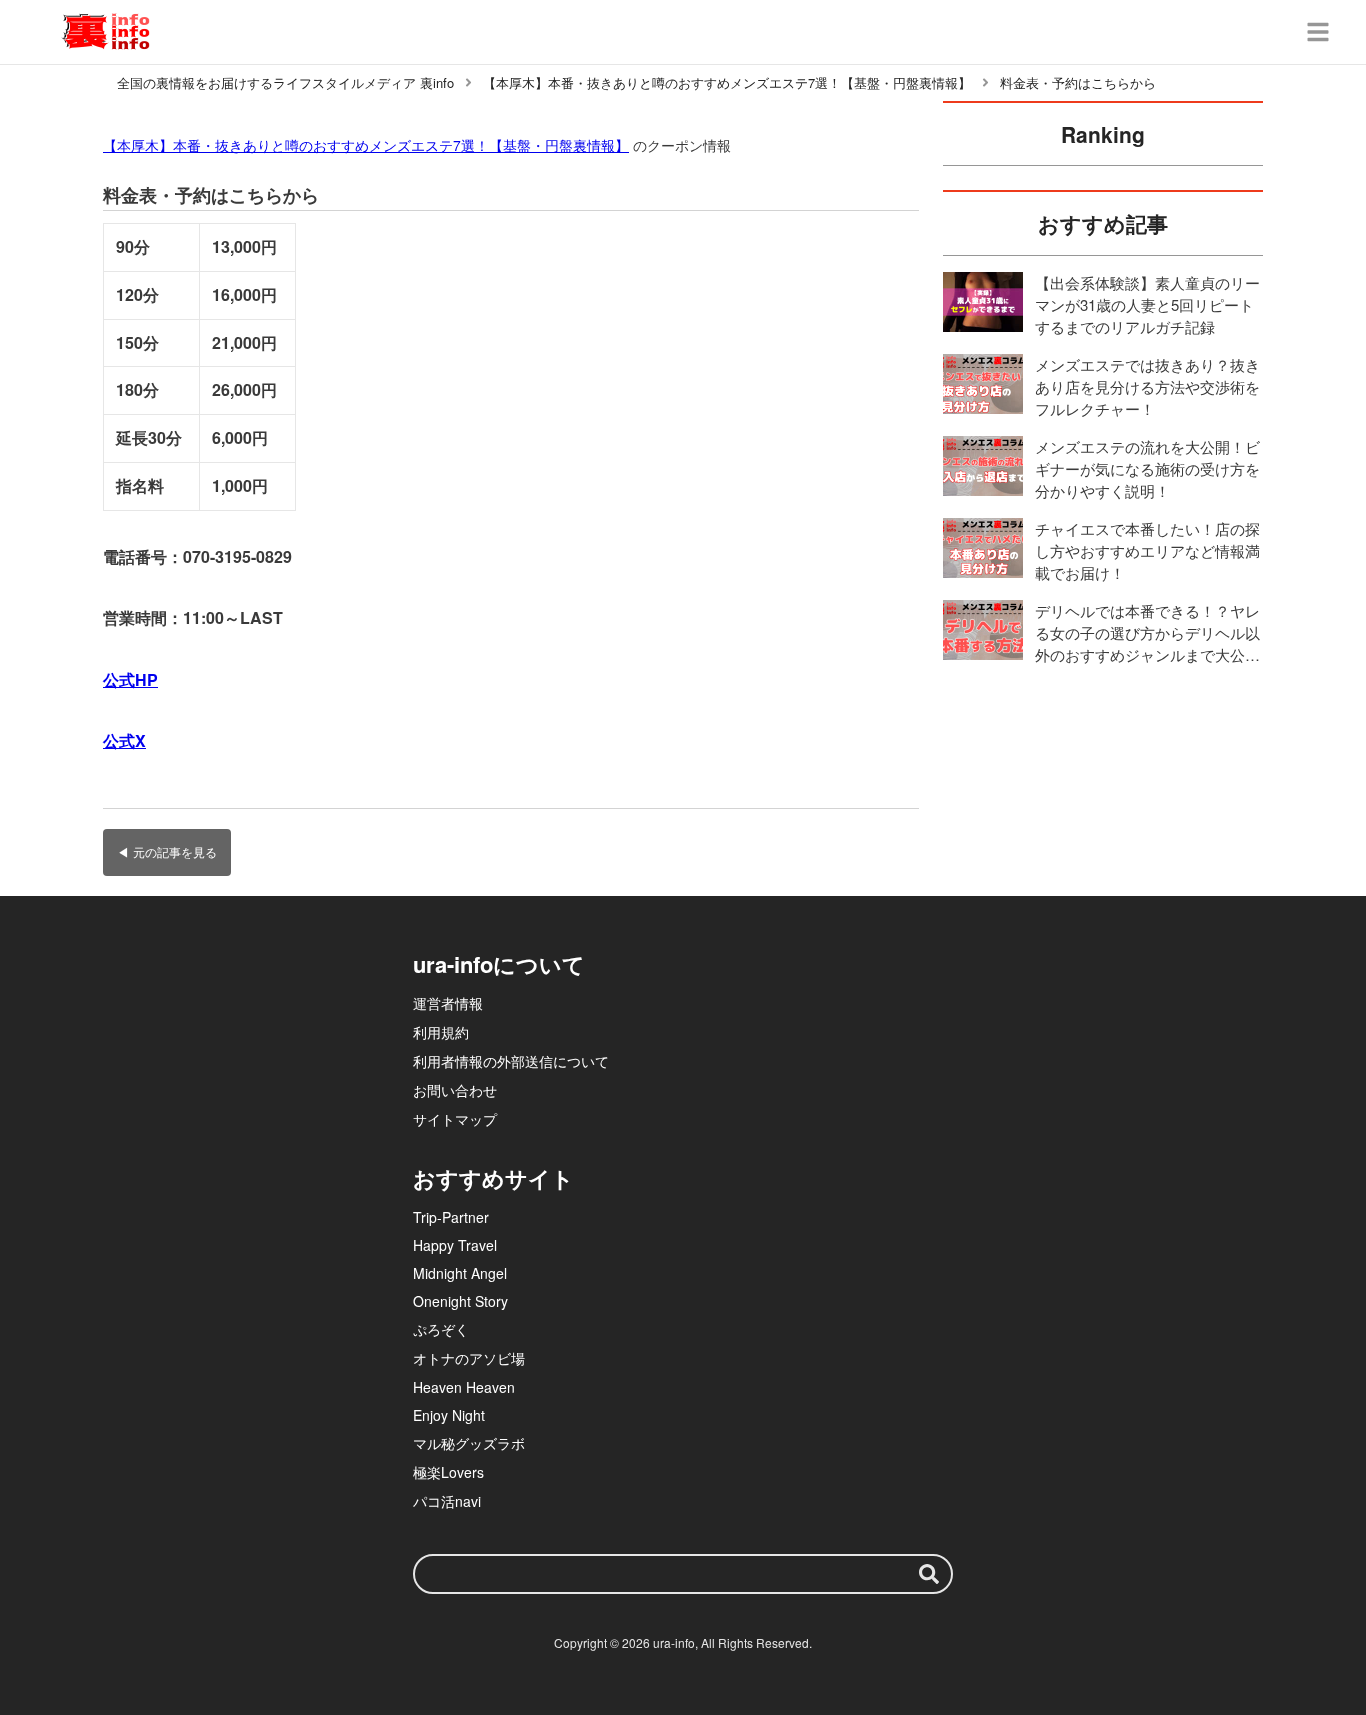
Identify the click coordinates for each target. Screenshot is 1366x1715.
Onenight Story (460, 1301)
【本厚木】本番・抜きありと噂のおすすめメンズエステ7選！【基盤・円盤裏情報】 (366, 145)
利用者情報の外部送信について (511, 1061)
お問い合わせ (455, 1090)
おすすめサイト (493, 1178)
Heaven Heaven (464, 1387)
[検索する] (929, 1574)
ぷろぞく (441, 1329)
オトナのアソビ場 (469, 1358)
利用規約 (441, 1032)
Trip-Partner (451, 1217)
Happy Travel (455, 1245)
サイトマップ (455, 1119)
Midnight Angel (460, 1273)
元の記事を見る (175, 851)
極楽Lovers (448, 1472)
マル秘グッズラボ (469, 1443)
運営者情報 (448, 1003)
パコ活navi (447, 1501)
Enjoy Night (449, 1415)
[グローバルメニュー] (1318, 32)
